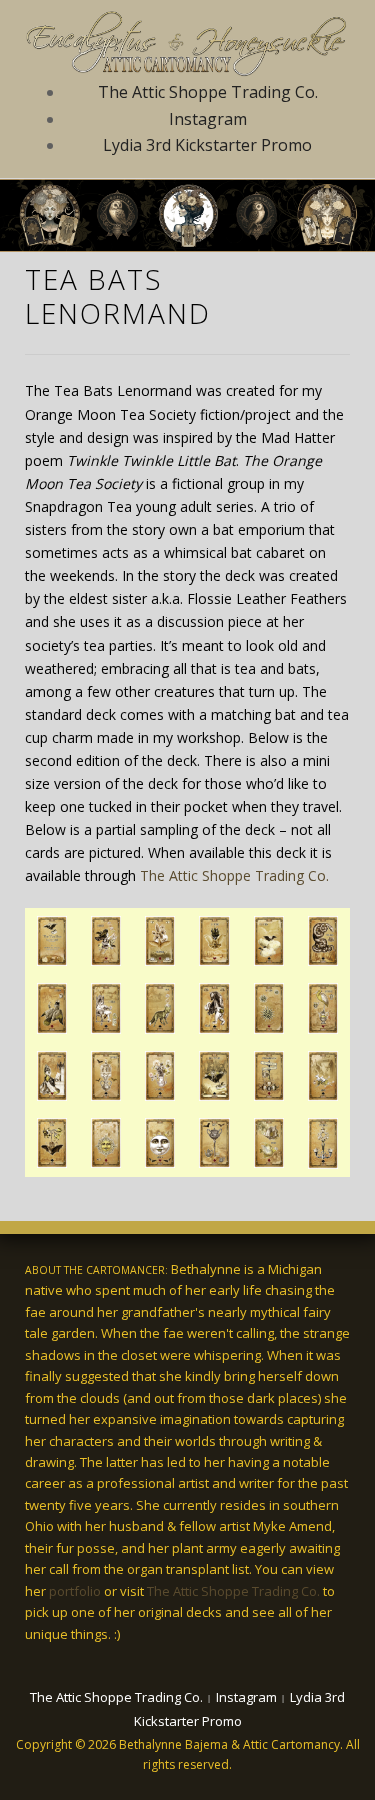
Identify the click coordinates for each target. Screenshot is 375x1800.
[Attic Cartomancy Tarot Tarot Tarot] (187, 40)
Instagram (208, 119)
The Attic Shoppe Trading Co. (208, 92)
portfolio (75, 1591)
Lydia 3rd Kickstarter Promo (207, 145)
